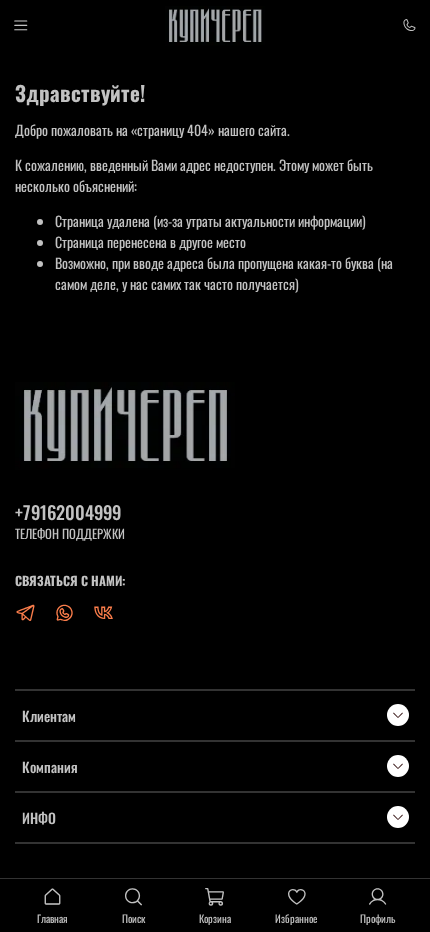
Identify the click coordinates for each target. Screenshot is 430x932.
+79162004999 (68, 511)
